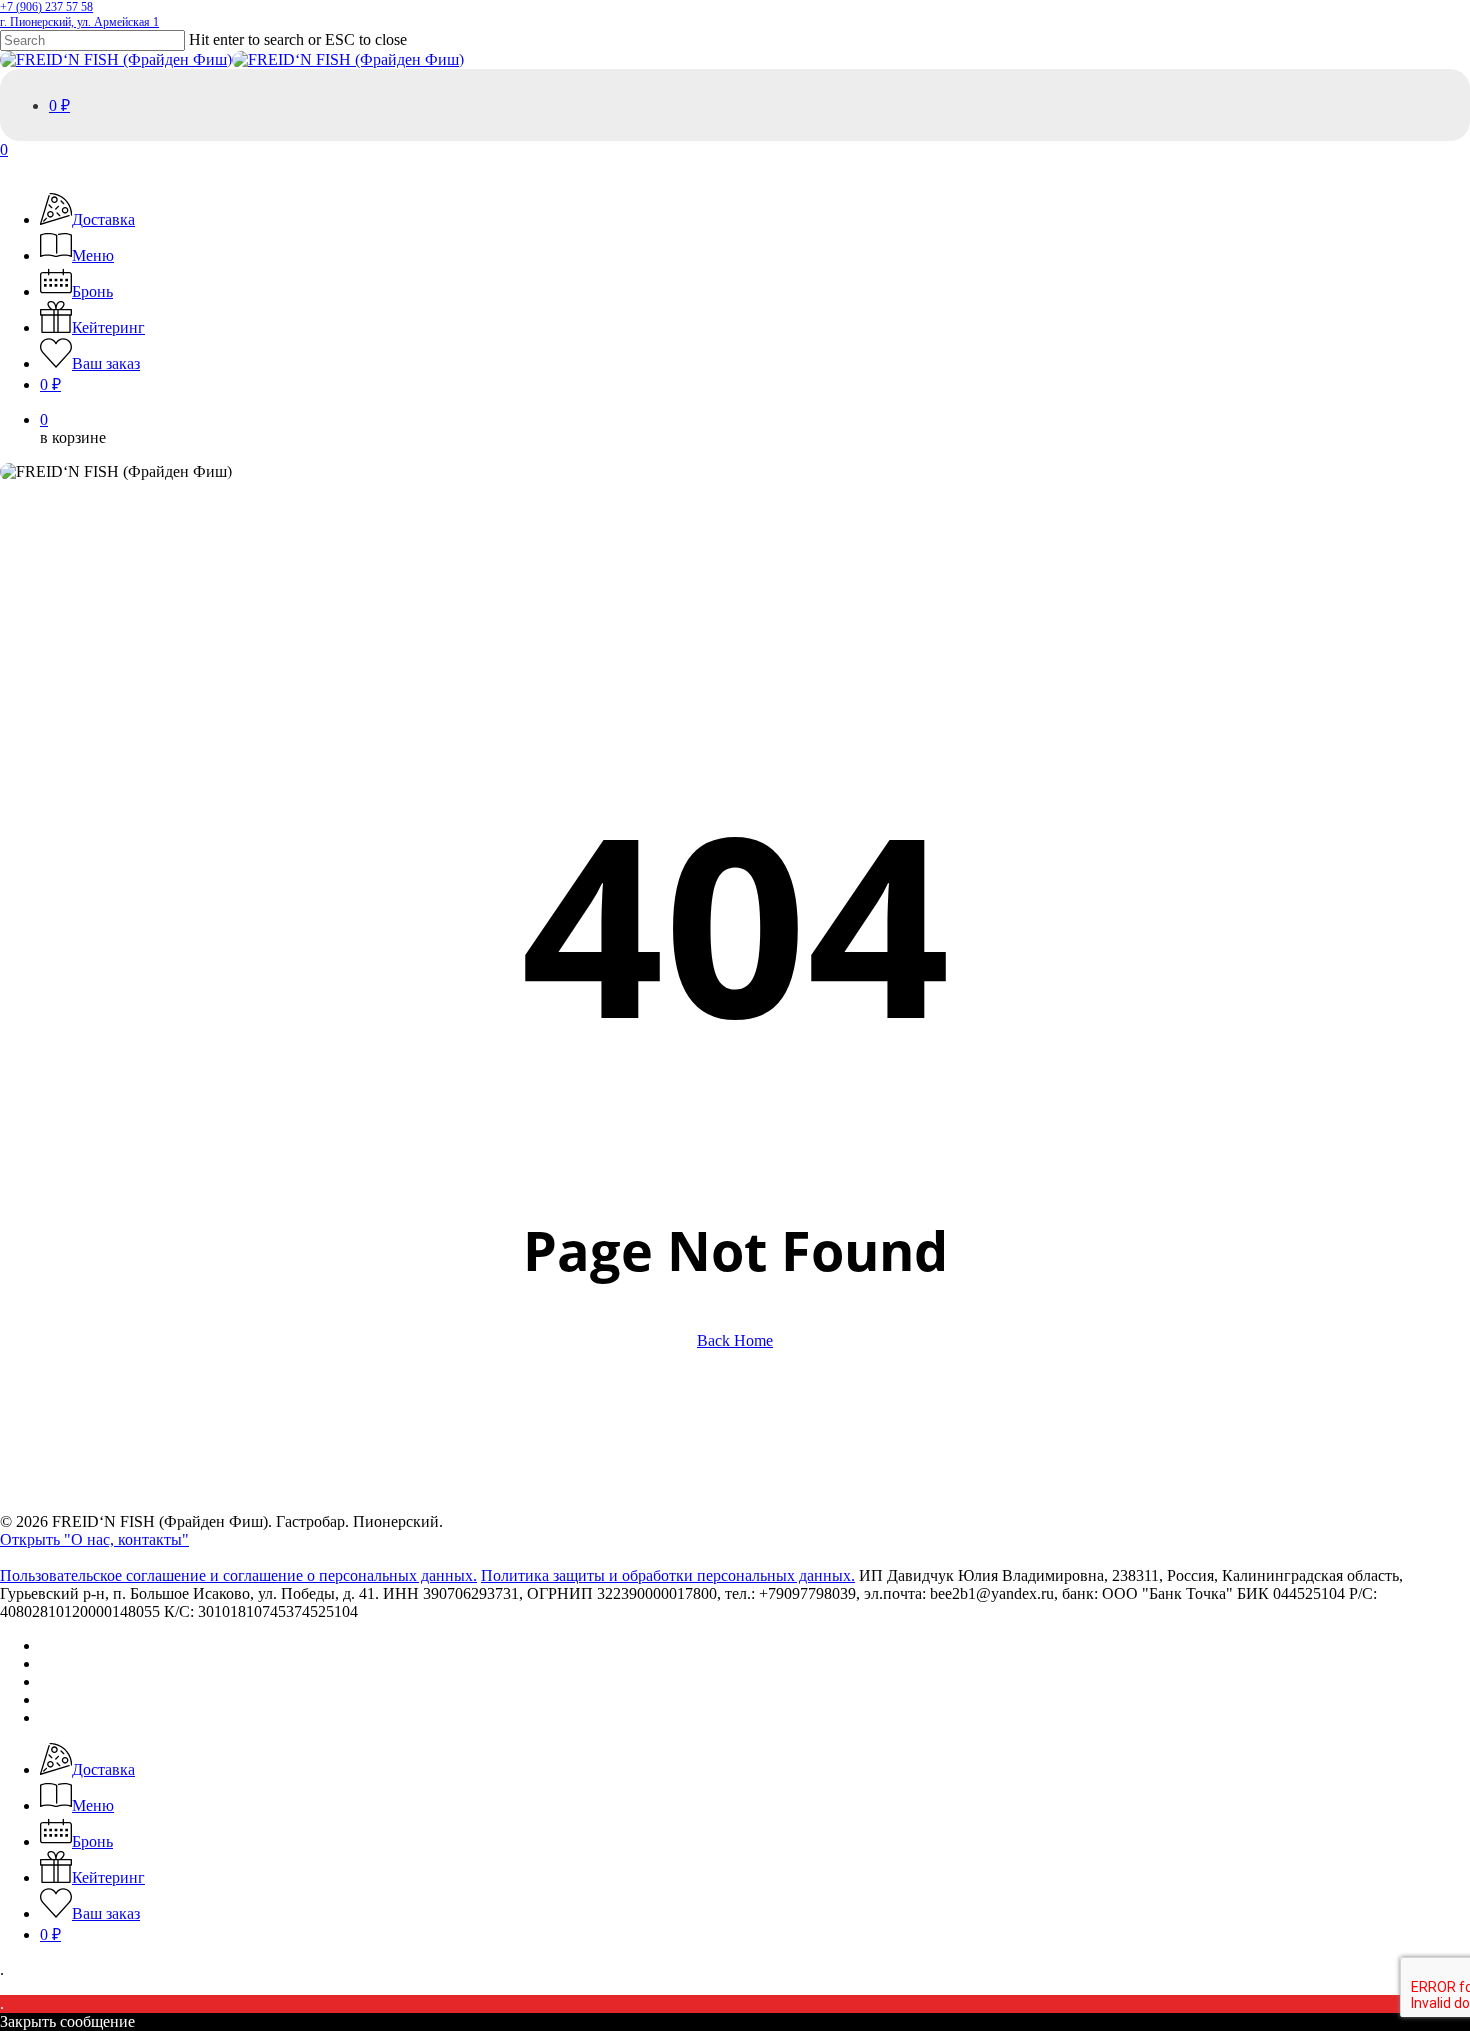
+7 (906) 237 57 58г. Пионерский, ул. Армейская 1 (79, 14)
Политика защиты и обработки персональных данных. (668, 1575)
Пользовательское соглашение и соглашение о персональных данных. (238, 1575)
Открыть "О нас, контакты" (94, 1539)
